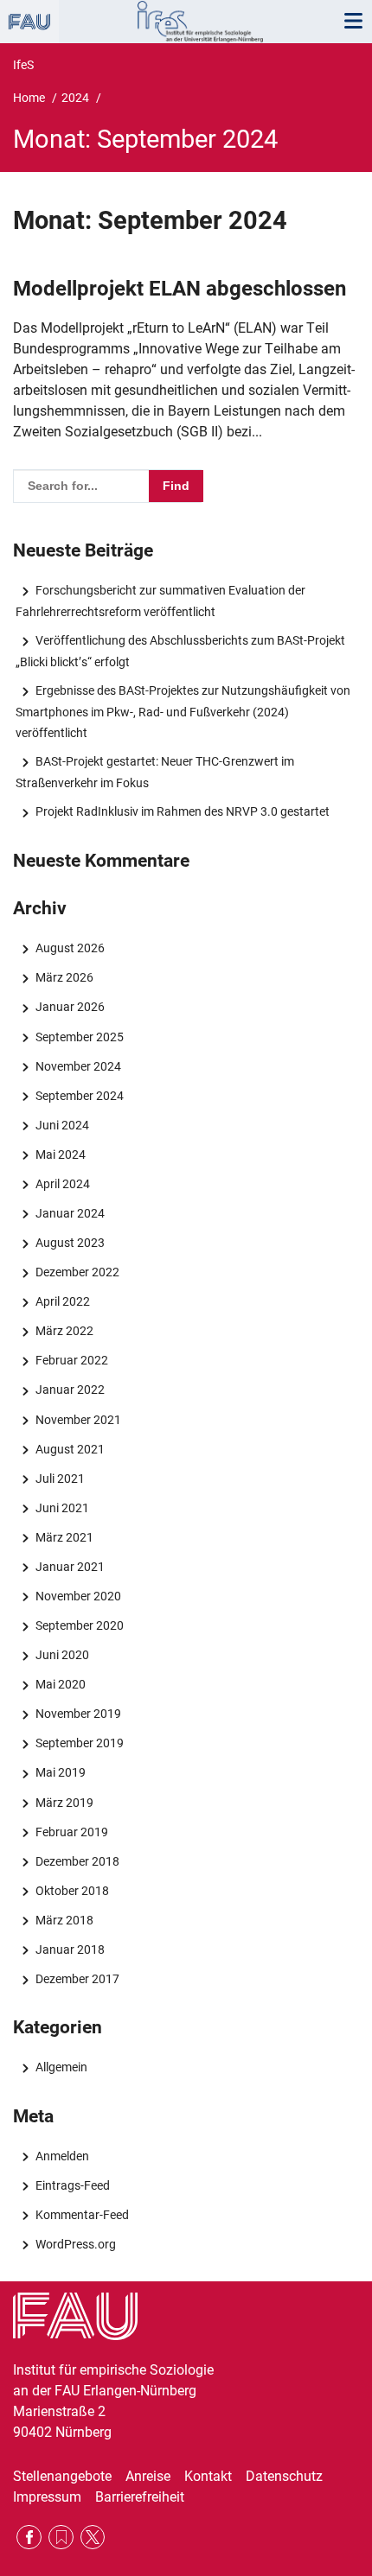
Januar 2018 (70, 1949)
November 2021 (78, 1420)
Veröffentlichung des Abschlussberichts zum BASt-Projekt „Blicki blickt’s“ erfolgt (180, 651)
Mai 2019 (60, 1772)
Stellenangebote (62, 2476)
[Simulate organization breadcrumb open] (29, 22)
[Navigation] (353, 22)
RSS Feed (61, 2538)
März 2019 (64, 1803)
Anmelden (62, 2156)
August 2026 (70, 948)
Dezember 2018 (77, 1861)
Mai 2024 (60, 1154)
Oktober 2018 (72, 1891)
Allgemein (61, 2067)
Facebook (29, 2538)
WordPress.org (75, 2244)
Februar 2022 (71, 1360)
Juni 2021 (62, 1508)
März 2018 (64, 1920)
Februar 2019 (71, 1832)
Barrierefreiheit (140, 2497)
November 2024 (78, 1066)
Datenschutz (284, 2476)
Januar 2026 (70, 1007)
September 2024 (79, 1096)
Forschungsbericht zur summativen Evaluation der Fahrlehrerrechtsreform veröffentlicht (160, 601)
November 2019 (78, 1714)
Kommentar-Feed (82, 2215)
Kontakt (208, 2476)
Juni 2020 (62, 1655)
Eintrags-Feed (72, 2185)
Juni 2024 (62, 1125)
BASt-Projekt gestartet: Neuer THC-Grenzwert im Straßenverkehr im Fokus (154, 772)
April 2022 (62, 1301)
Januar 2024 (70, 1213)
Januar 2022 (70, 1390)
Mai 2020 (60, 1684)
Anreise (148, 2476)
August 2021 (70, 1449)
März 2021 (64, 1537)
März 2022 (64, 1331)
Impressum (47, 2497)
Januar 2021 (70, 1567)
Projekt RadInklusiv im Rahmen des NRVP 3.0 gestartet (182, 811)
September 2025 (79, 1037)
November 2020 (78, 1596)
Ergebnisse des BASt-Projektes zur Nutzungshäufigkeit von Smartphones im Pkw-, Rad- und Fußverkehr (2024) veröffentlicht (183, 711)
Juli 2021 (60, 1479)
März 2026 (64, 977)
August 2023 (70, 1243)
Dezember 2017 (77, 1979)
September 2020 (79, 1625)
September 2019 (79, 1743)
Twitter (93, 2538)
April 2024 (62, 1184)
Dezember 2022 (77, 1272)
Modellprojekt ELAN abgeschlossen (180, 289)
